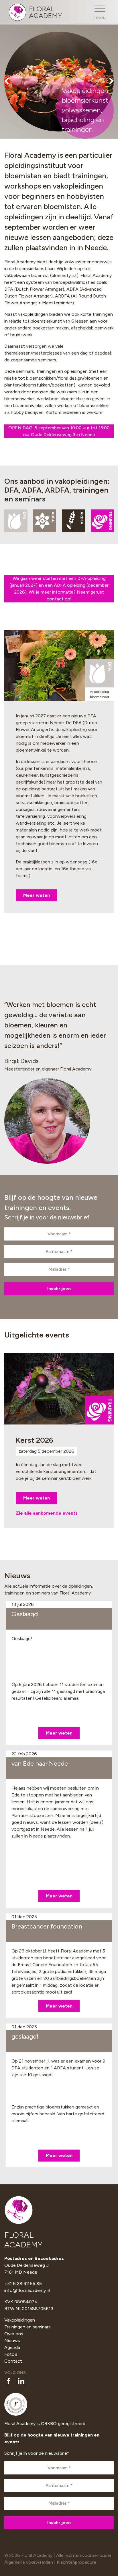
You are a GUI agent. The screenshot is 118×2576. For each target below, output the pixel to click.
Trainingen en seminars (27, 2327)
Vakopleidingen (20, 2320)
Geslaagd (25, 1614)
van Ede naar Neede (40, 1763)
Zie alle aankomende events (47, 1513)
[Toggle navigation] (100, 12)
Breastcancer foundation (47, 1926)
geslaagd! (25, 2036)
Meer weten (37, 895)
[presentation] (7, 82)
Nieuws (12, 2341)
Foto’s (11, 2354)
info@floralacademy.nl (27, 2290)
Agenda (12, 2347)
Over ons (14, 2334)
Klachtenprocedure (76, 2562)
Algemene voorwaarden (29, 2562)
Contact (13, 2361)
